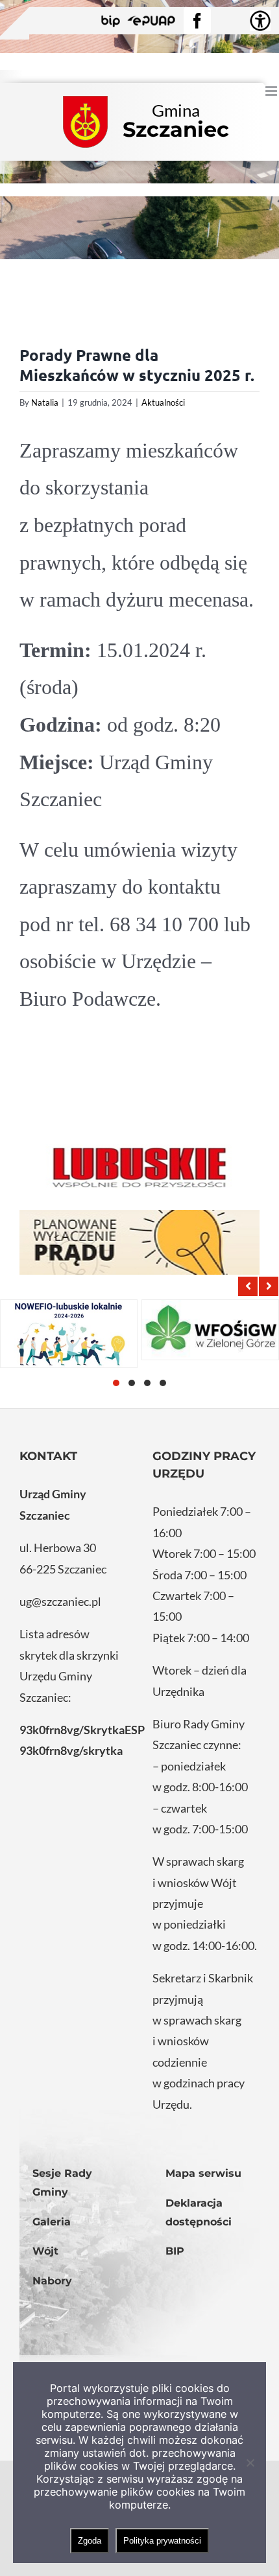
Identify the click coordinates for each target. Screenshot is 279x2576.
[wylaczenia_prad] (139, 1242)
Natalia (45, 402)
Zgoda (90, 2541)
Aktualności (163, 402)
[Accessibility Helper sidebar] (260, 21)
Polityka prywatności (162, 2541)
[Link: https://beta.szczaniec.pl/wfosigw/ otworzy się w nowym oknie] (210, 1330)
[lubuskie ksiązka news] (139, 1166)
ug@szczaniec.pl (60, 1601)
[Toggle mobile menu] (272, 91)
